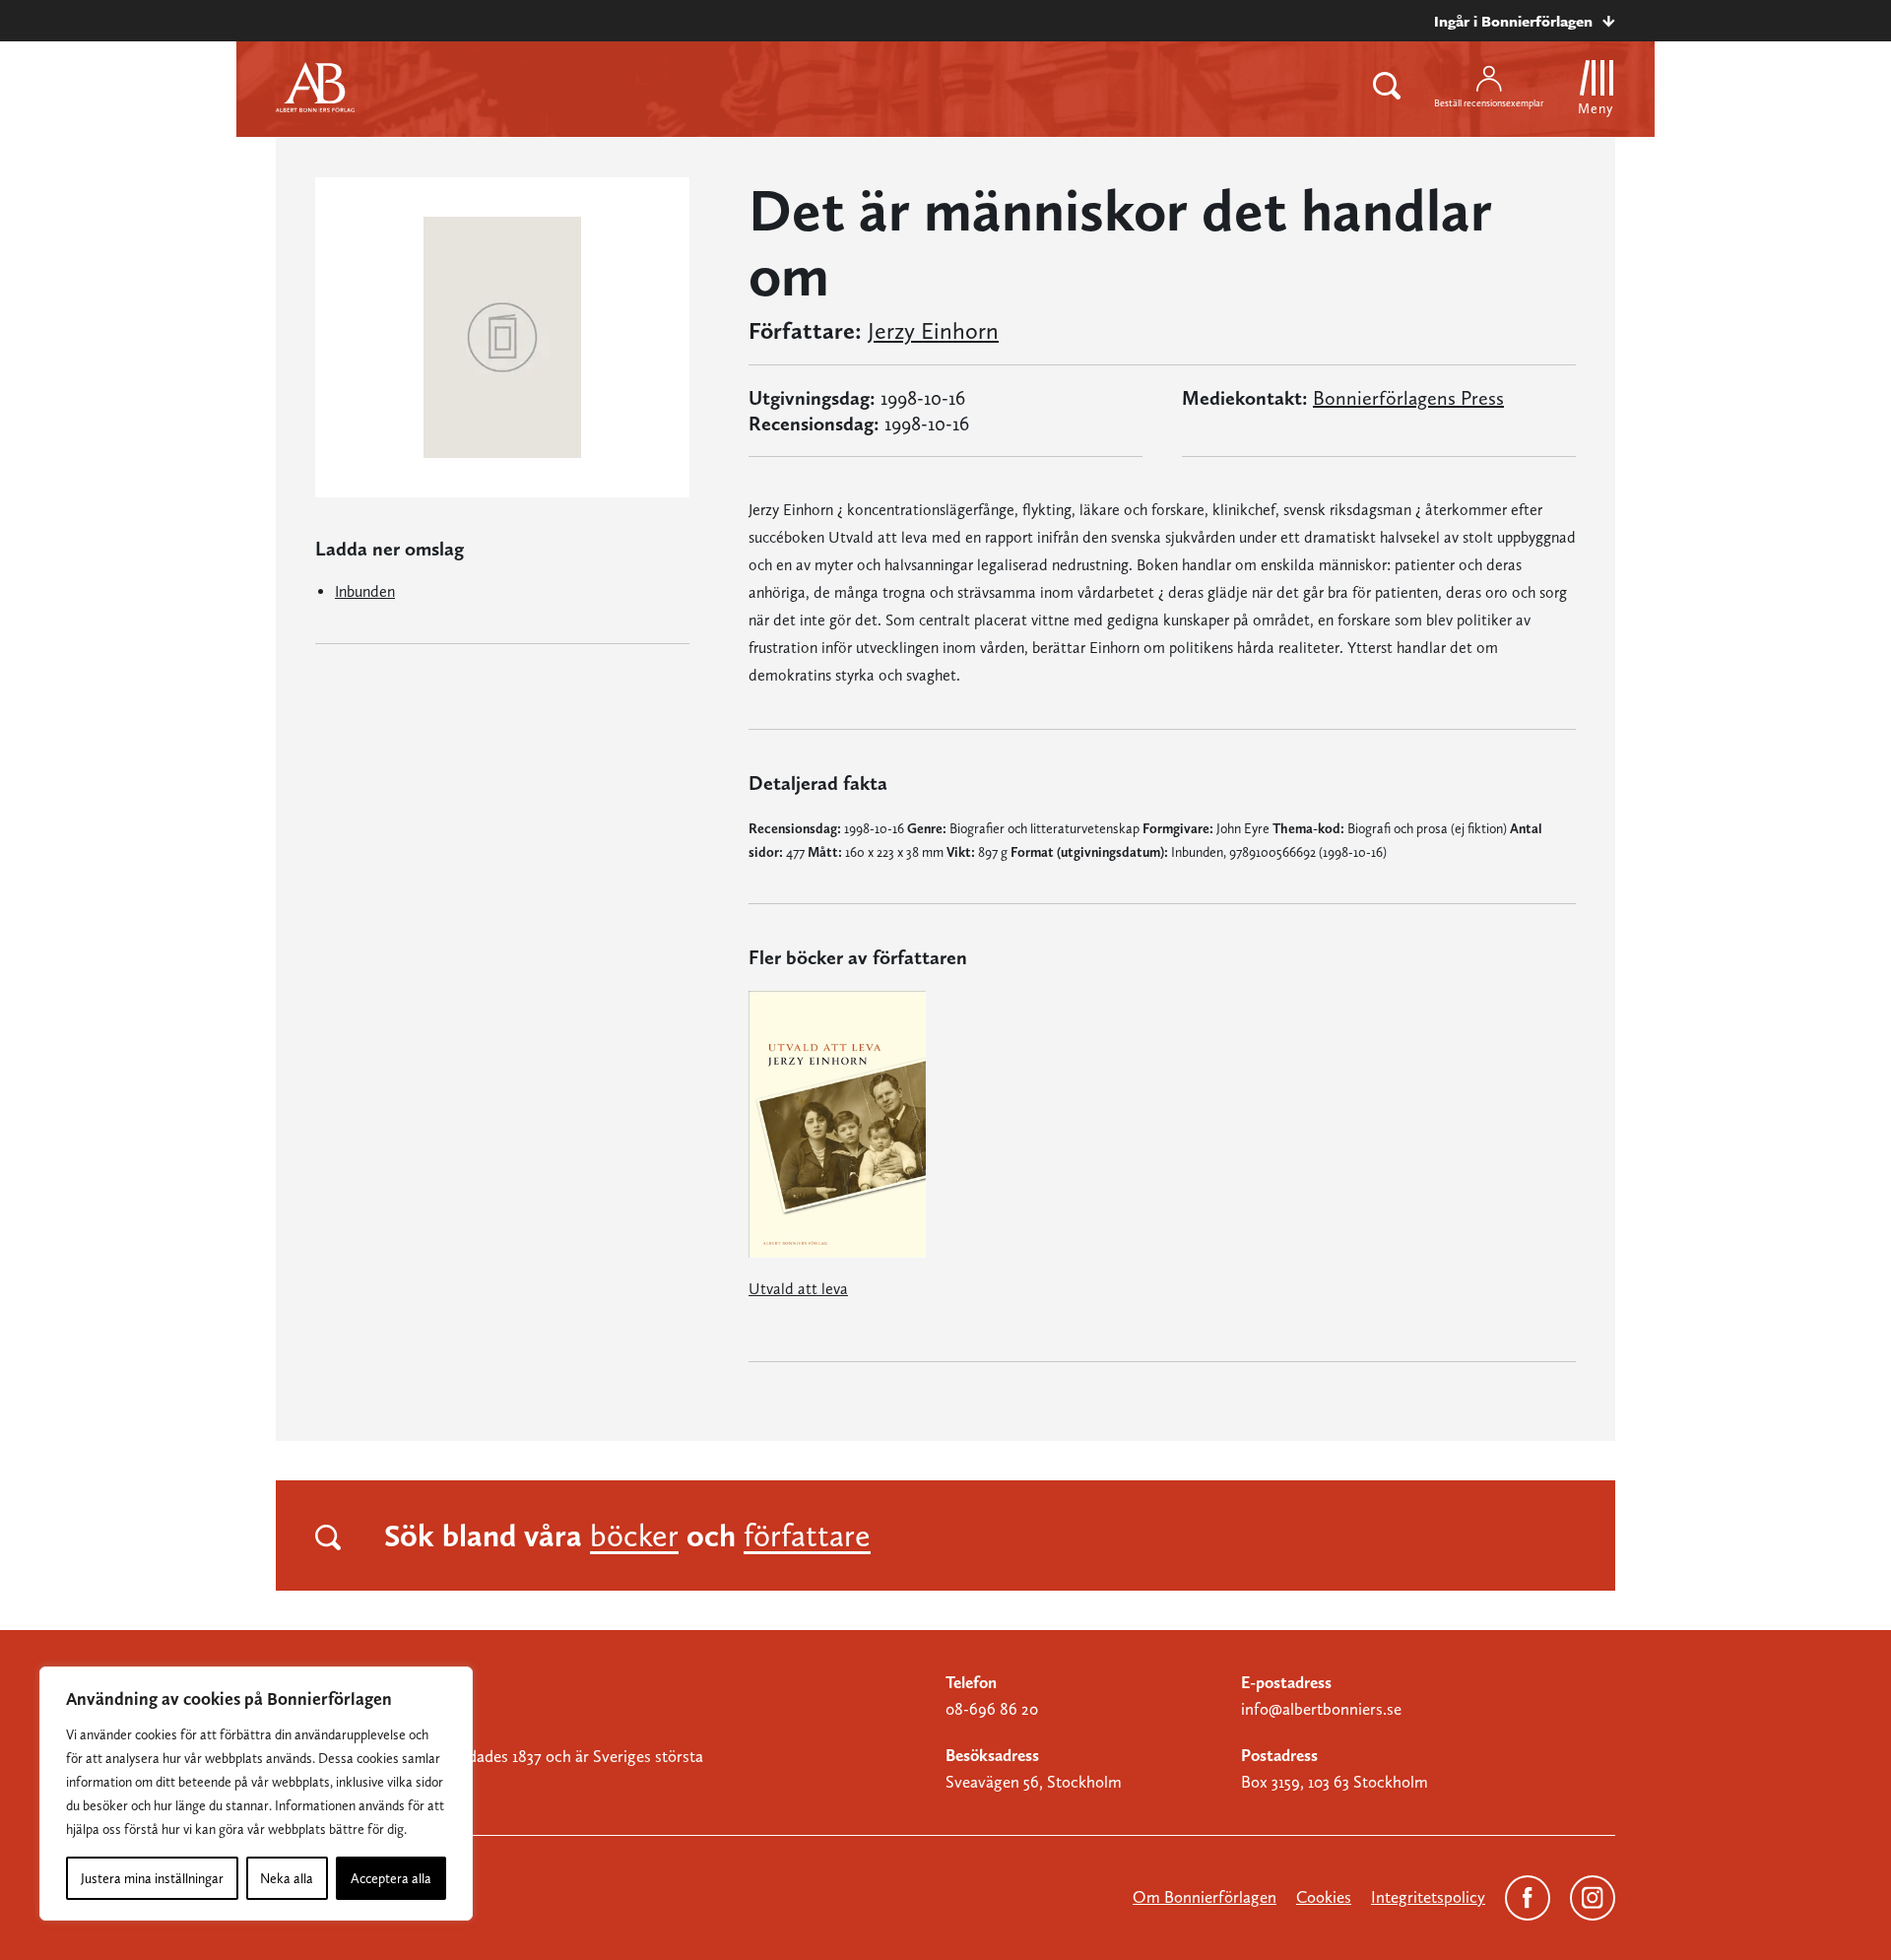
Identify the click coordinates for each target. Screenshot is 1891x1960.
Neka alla (287, 1878)
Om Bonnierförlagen (1205, 1897)
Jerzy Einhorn (933, 331)
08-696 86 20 (992, 1709)
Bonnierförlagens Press (1408, 398)
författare (807, 1535)
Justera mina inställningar (152, 1878)
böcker (634, 1535)
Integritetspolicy (1428, 1897)
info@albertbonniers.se (1321, 1709)
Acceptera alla (391, 1878)
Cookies (1324, 1897)
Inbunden (365, 591)
